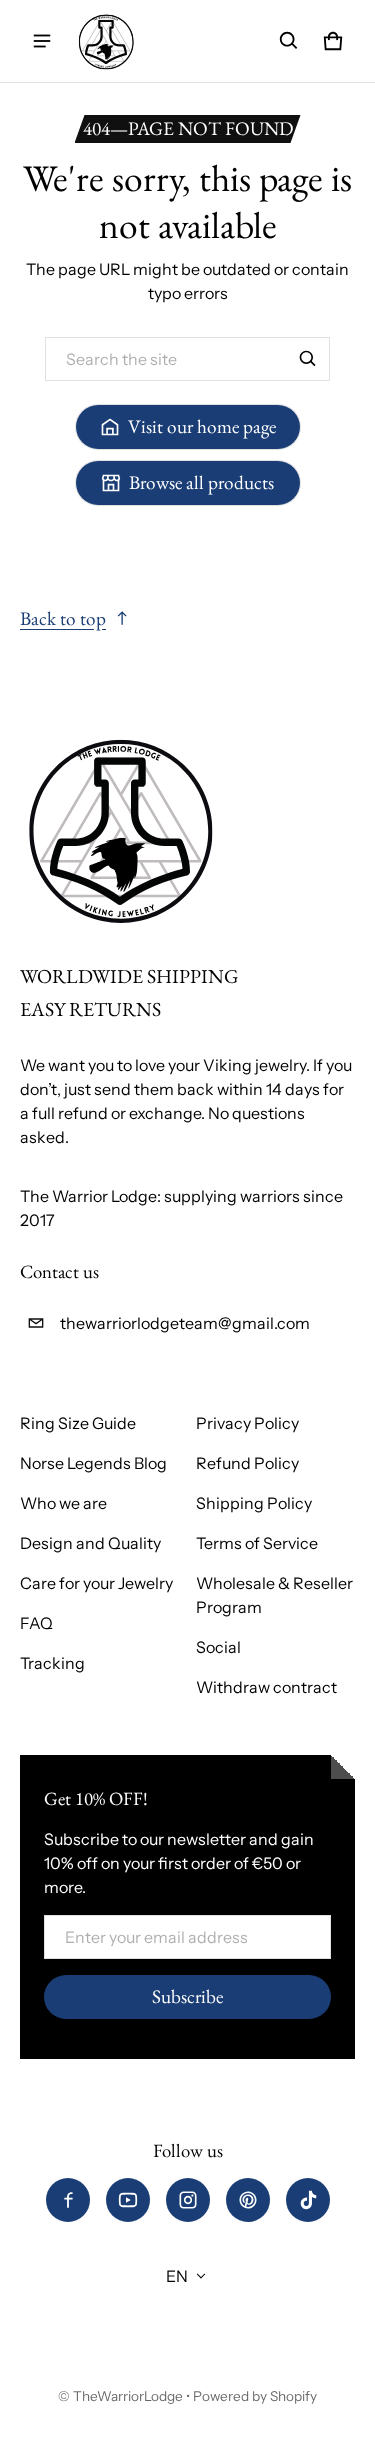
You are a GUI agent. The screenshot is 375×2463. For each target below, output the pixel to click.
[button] (289, 41)
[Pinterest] (248, 2200)
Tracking (52, 1663)
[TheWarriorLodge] (106, 41)
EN (177, 2276)
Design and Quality (90, 1543)
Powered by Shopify (255, 2396)
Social (218, 1647)
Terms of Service (257, 1543)
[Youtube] (128, 2200)
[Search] (308, 359)
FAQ (36, 1623)
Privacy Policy (247, 1423)
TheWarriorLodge (128, 2396)
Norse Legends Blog (93, 1463)
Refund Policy (247, 1463)
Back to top (63, 618)
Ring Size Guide (78, 1423)
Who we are (63, 1503)
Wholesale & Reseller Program (274, 1595)
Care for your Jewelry (96, 1583)
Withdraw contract (266, 1687)
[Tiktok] (308, 2200)
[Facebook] (68, 2200)
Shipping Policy (254, 1503)
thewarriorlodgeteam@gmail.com (185, 1323)
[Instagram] (188, 2200)
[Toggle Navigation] (42, 41)
